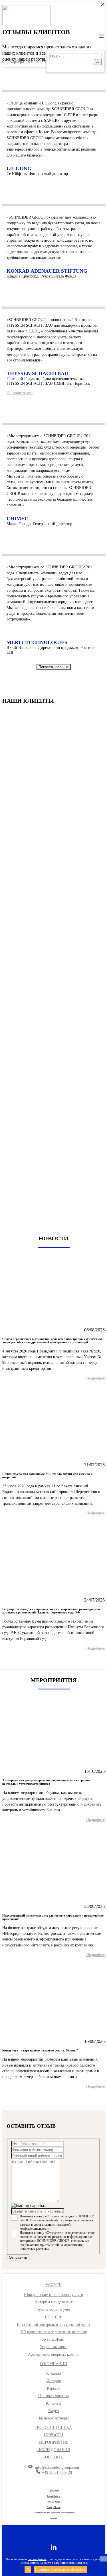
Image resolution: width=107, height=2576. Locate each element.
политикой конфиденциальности (45, 2226)
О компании (53, 2364)
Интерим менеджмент (53, 2302)
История (54, 2381)
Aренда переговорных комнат (53, 2354)
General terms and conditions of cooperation (54, 2513)
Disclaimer (54, 2491)
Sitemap (54, 2518)
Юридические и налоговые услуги (54, 2295)
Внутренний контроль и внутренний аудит (54, 2325)
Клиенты (53, 2403)
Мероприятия (54, 2442)
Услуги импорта (53, 2347)
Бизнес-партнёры (54, 2418)
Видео (53, 2411)
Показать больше (53, 667)
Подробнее (95, 1378)
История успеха (20, 393)
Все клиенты (54, 1214)
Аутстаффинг (54, 2339)
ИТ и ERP (53, 2317)
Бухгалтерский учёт (53, 2309)
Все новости (53, 1660)
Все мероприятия (54, 2098)
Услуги (53, 2285)
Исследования (54, 2450)
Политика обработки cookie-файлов (61, 2569)
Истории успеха (54, 2428)
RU (31, 62)
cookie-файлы (37, 2559)
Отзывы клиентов (53, 2396)
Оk (28, 2569)
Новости (53, 2435)
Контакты (53, 2457)
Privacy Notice (53, 2507)
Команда (53, 2374)
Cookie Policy (53, 2496)
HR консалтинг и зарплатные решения (54, 2332)
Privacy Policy (53, 2502)
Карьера (17, 62)
